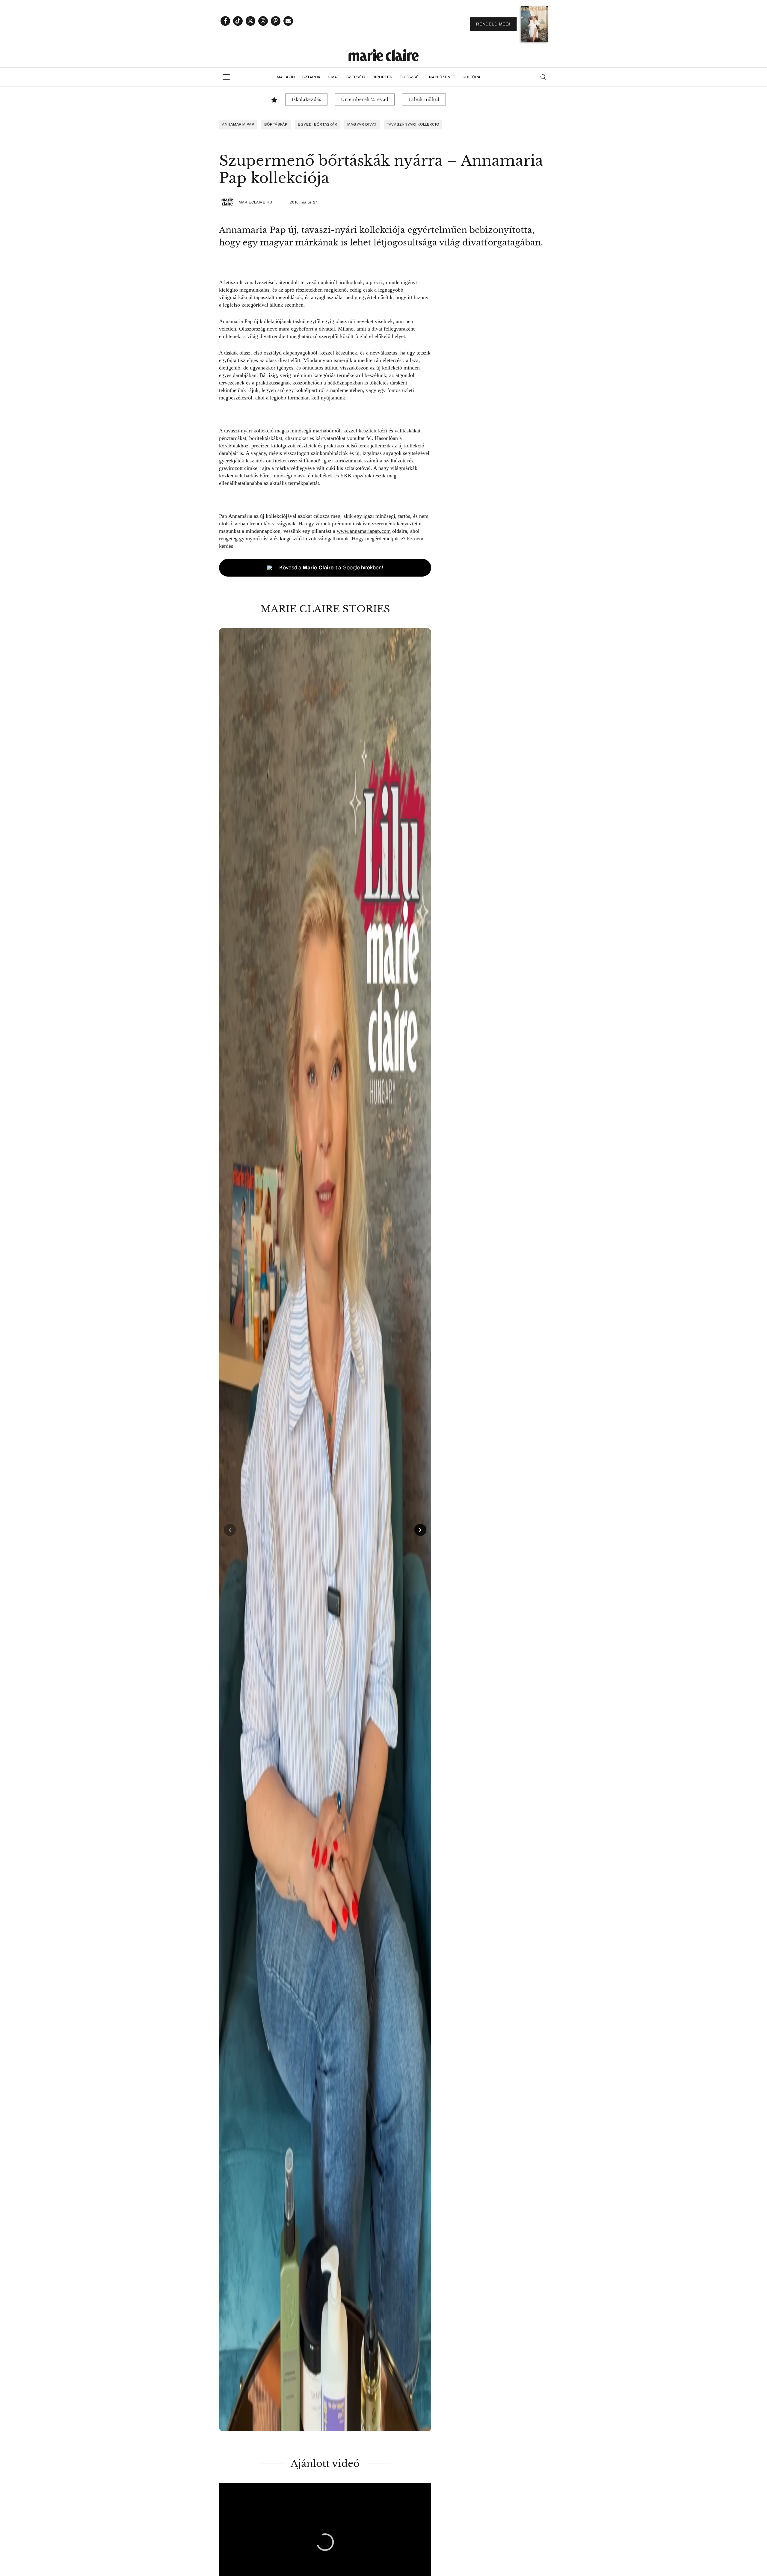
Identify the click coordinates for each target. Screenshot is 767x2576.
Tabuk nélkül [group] (424, 99)
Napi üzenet (442, 77)
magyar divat (362, 124)
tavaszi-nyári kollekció (413, 124)
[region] (325, 1530)
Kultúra (472, 77)
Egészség (411, 77)
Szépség (356, 77)
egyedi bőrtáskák (318, 124)
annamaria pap (238, 124)
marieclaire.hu (256, 202)
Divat (333, 77)
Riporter (383, 77)
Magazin (286, 77)
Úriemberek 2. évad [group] (365, 99)
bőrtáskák (276, 124)
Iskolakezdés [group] (306, 99)
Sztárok (311, 77)
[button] (325, 1530)
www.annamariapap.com (364, 531)
